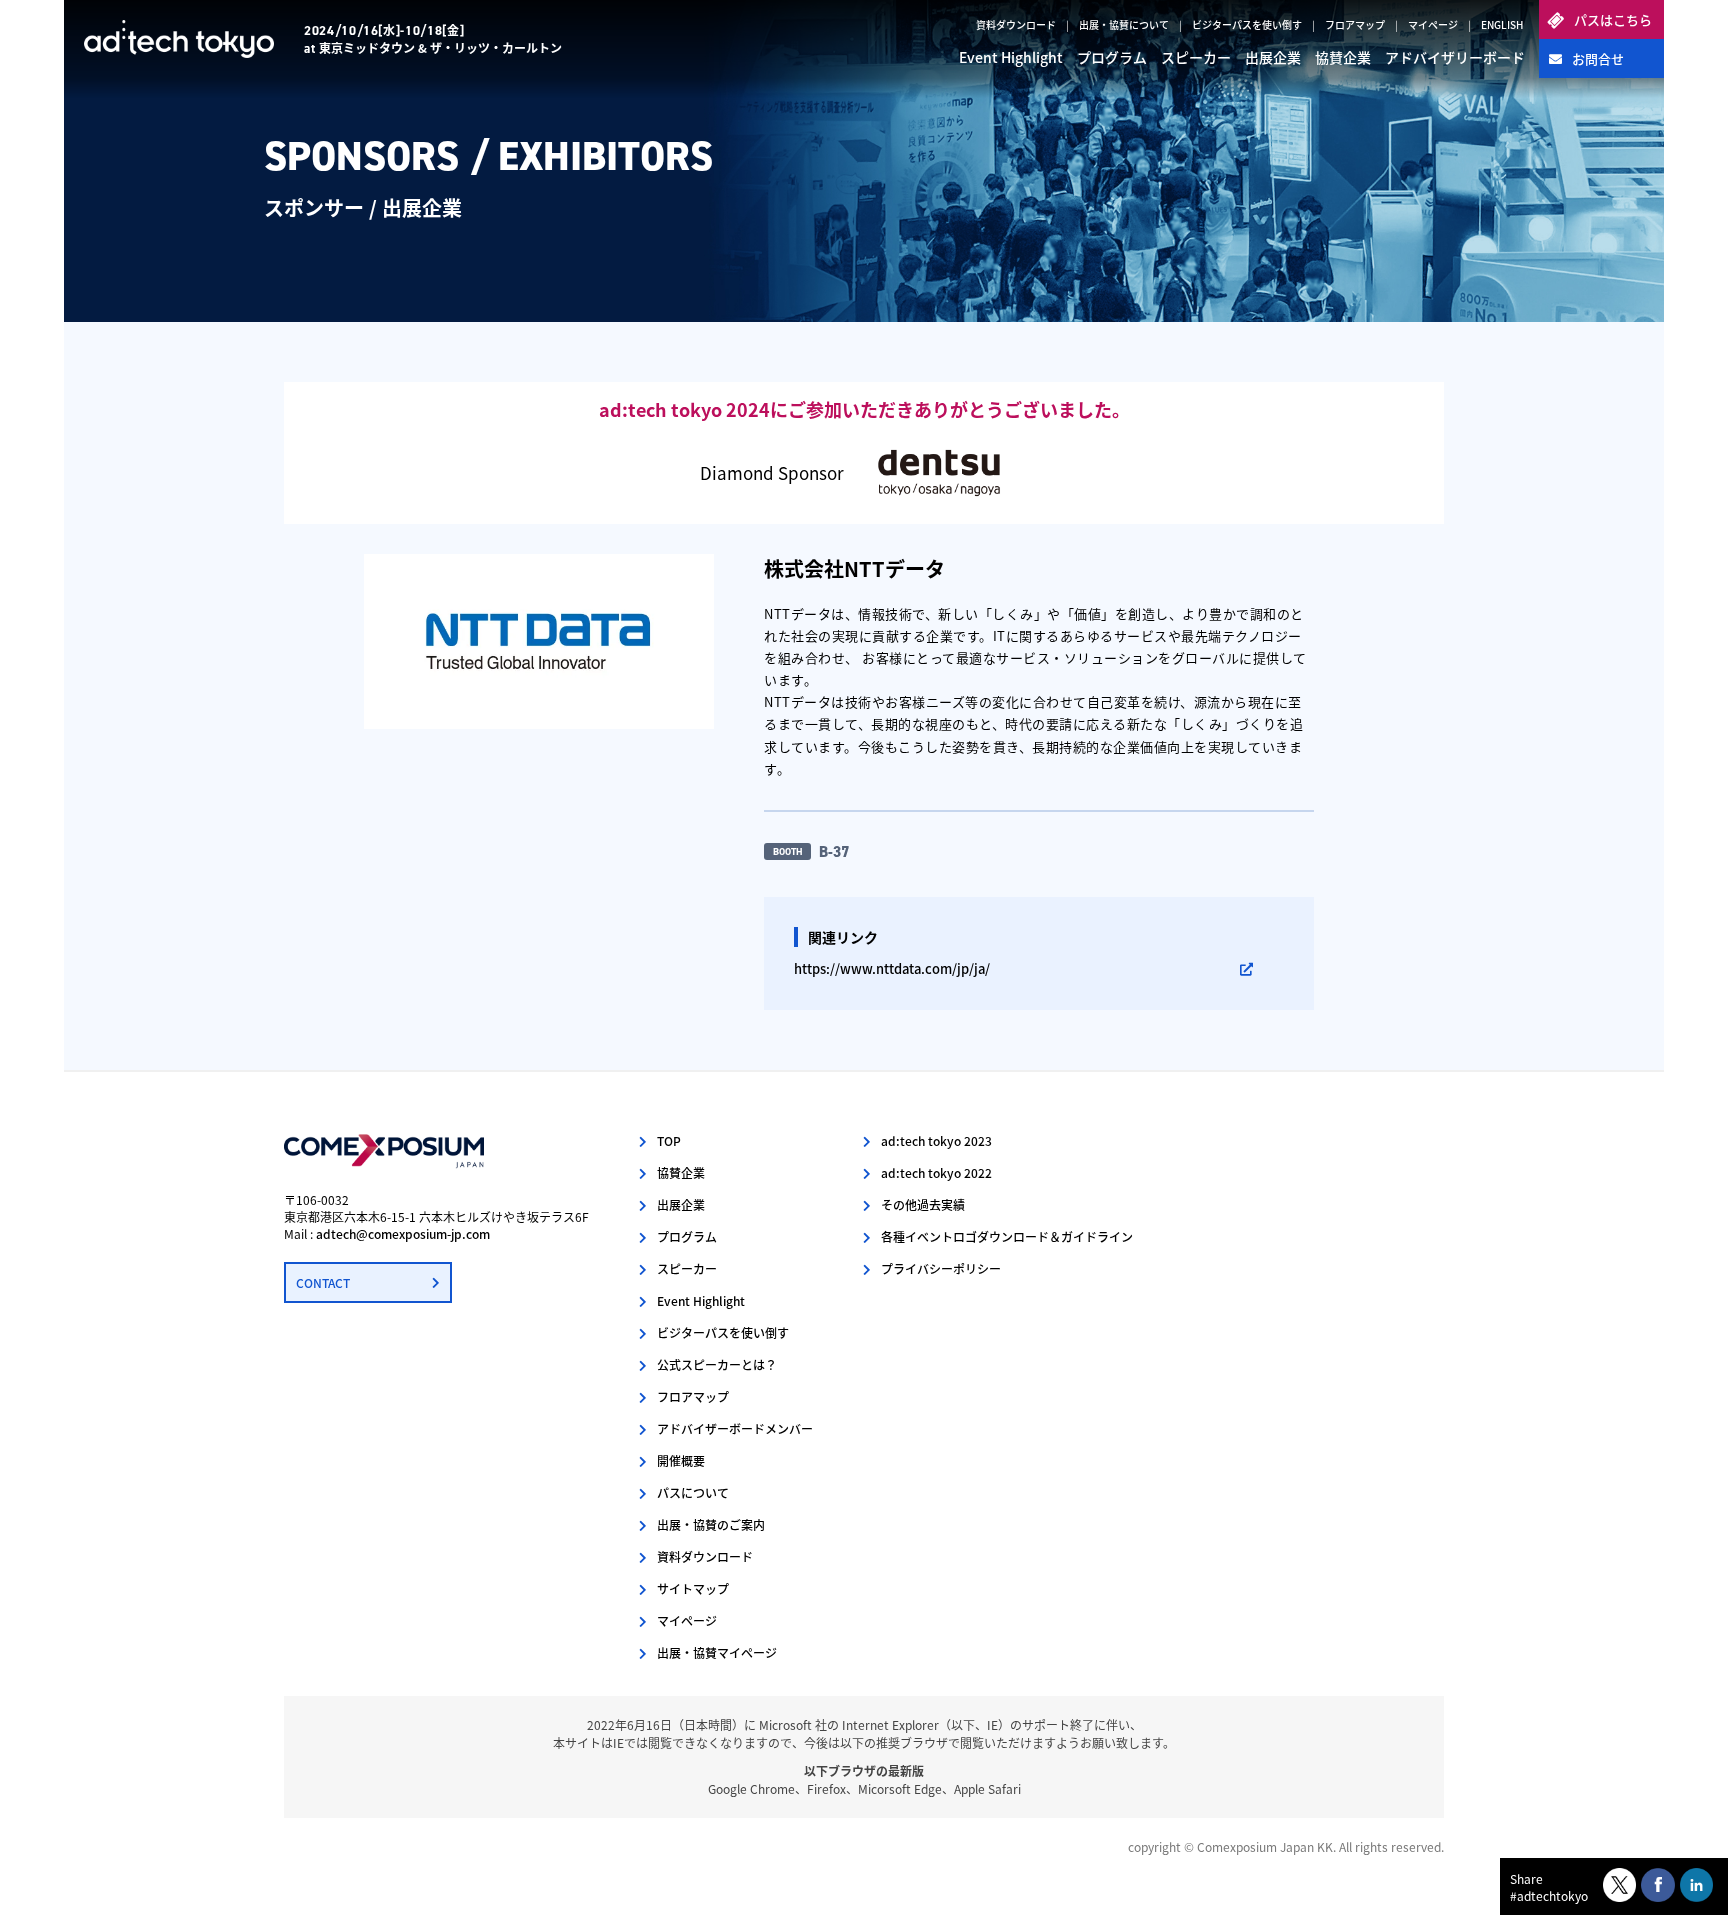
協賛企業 (1343, 57)
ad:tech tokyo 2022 (936, 1172)
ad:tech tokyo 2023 (936, 1140)
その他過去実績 (923, 1204)
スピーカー (1196, 57)
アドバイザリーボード (1455, 57)
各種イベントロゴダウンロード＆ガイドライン (1007, 1236)
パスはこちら (1613, 19)
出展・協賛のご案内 (711, 1524)
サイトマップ (693, 1588)
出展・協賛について (1124, 24)
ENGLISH (1502, 24)
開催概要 (681, 1460)
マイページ (1433, 24)
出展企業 (1273, 57)
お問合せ (1598, 58)
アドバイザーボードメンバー (735, 1428)
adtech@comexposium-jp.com (403, 1233)
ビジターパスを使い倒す (1247, 24)
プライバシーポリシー (941, 1268)
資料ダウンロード (1016, 24)
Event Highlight (1011, 57)
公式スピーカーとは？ (717, 1364)
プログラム (1112, 57)
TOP (669, 1140)
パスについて (693, 1492)
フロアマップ (1355, 24)
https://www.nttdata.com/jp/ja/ (892, 968)
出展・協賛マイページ (717, 1652)
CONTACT (323, 1282)
